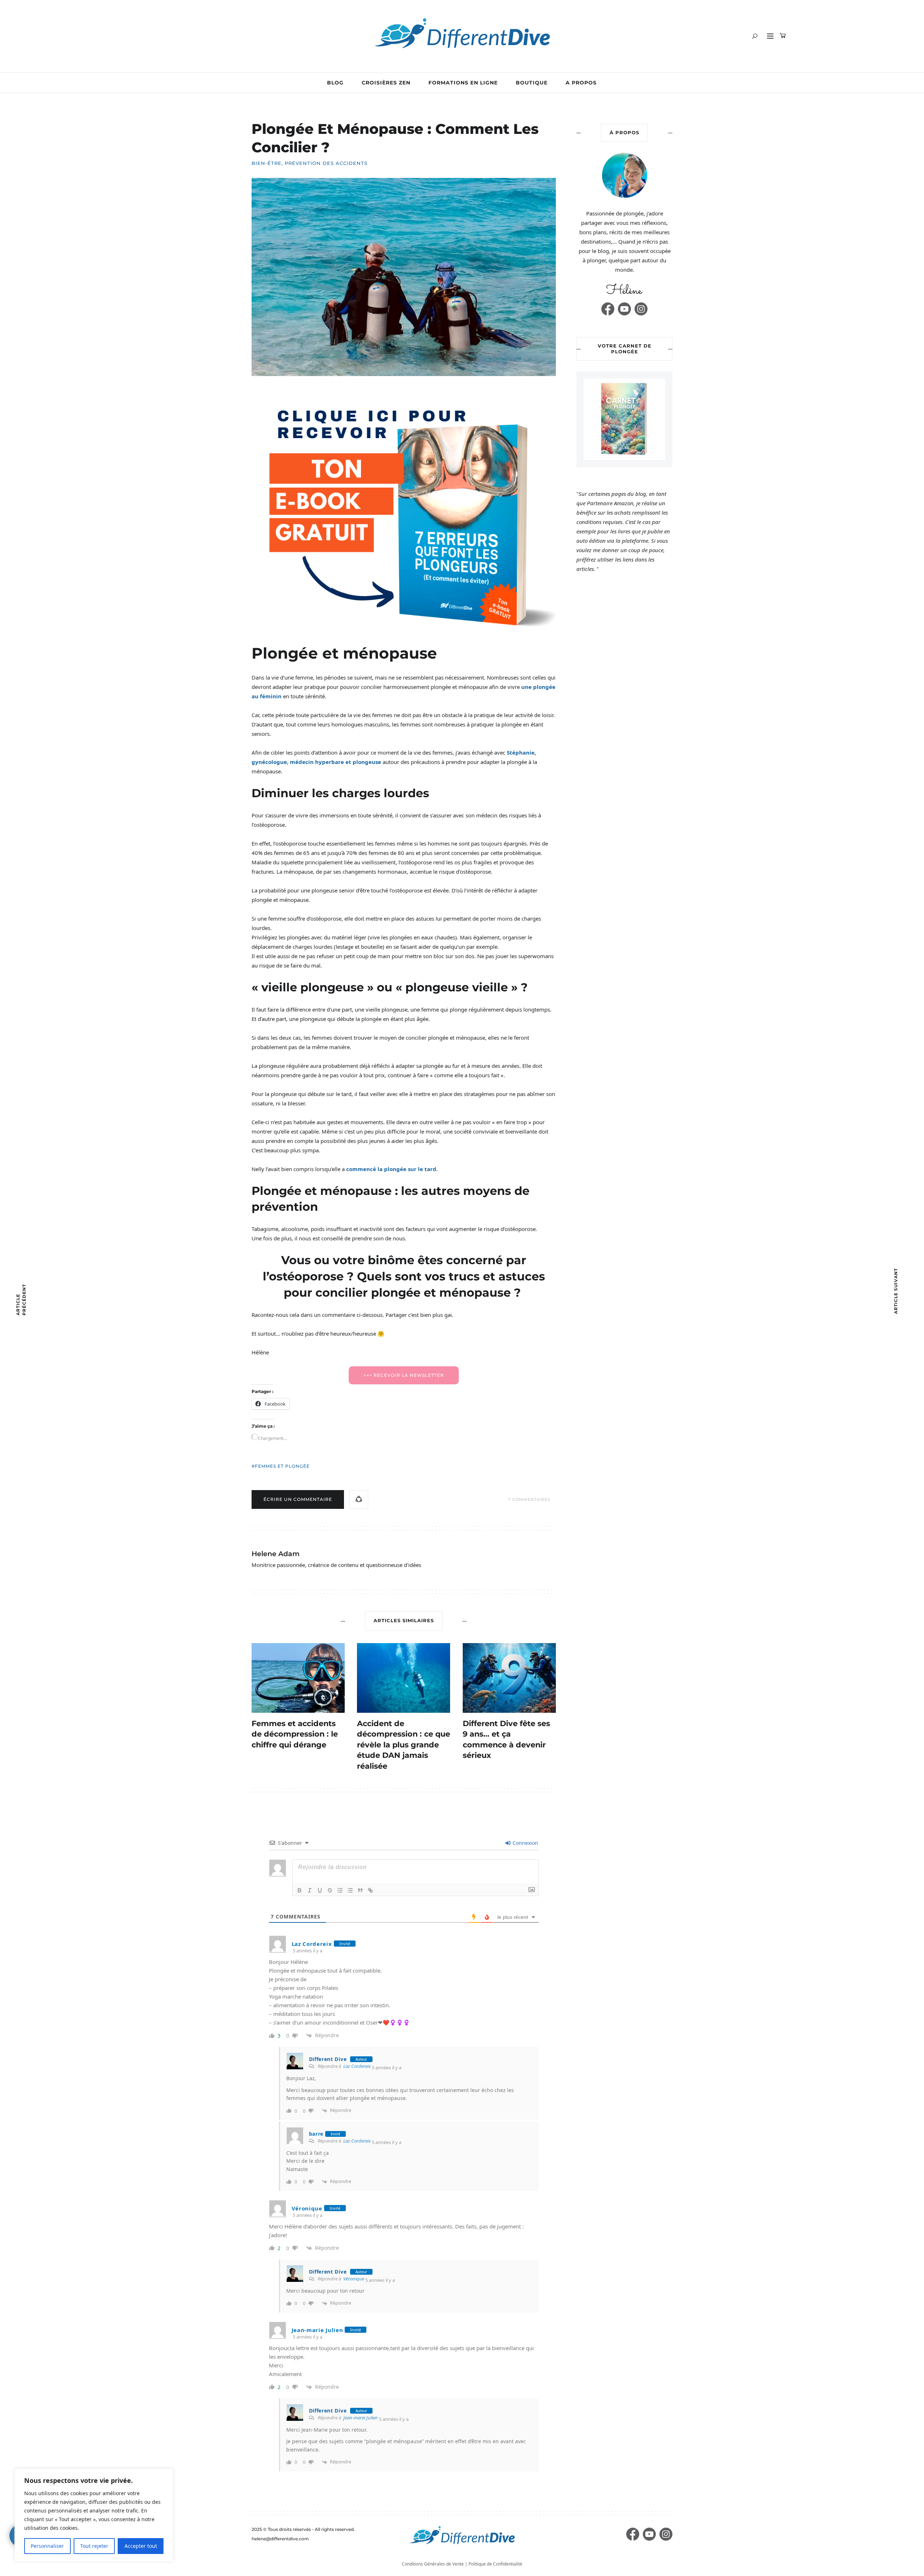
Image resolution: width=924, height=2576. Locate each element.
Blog (335, 83)
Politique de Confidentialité (495, 2564)
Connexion (525, 1843)
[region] (94, 2515)
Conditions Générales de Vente (433, 2564)
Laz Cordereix (357, 2066)
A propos (581, 83)
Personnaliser (47, 2546)
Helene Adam (276, 1554)
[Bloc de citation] (360, 1890)
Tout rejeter (94, 2546)
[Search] (755, 36)
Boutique (532, 83)
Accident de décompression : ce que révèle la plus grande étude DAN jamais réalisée (404, 1745)
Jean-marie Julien (361, 2418)
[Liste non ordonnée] (350, 1890)
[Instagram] (641, 309)
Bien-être (267, 163)
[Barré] (330, 1890)
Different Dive (328, 2059)
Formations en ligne (463, 83)
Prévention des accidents (326, 163)
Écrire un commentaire (298, 1499)
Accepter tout (141, 2546)
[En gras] (300, 1890)
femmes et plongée (282, 1466)
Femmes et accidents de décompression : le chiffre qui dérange (295, 1734)
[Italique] (310, 1890)
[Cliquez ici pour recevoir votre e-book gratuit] (404, 515)
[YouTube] (624, 309)
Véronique (354, 2279)
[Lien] (370, 1890)
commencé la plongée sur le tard (391, 1169)
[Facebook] (608, 309)
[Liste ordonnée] (340, 1890)
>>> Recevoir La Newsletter (404, 1375)
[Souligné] (320, 1890)
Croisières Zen (386, 83)
